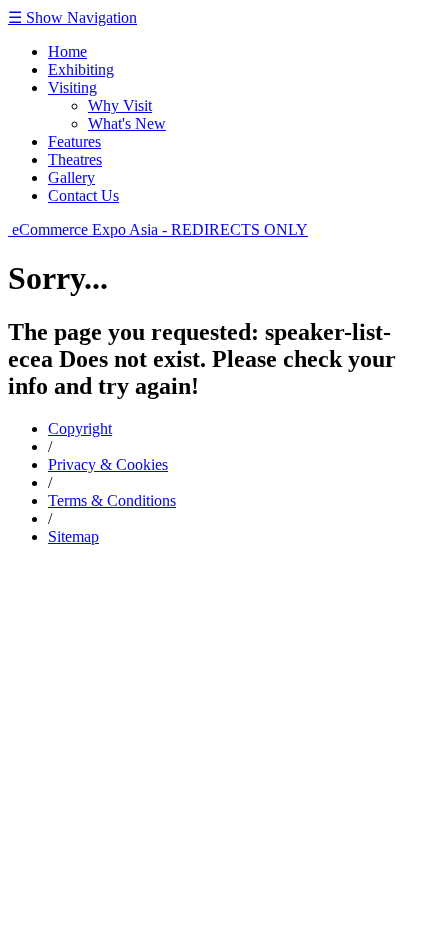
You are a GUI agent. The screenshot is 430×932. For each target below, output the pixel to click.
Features (74, 141)
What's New (127, 123)
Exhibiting (81, 69)
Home (67, 51)
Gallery (71, 177)
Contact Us (83, 195)
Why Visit (120, 105)
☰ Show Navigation (72, 17)
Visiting (72, 87)
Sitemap (73, 536)
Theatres (75, 159)
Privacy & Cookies (108, 464)
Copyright (80, 428)
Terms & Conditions (112, 500)
